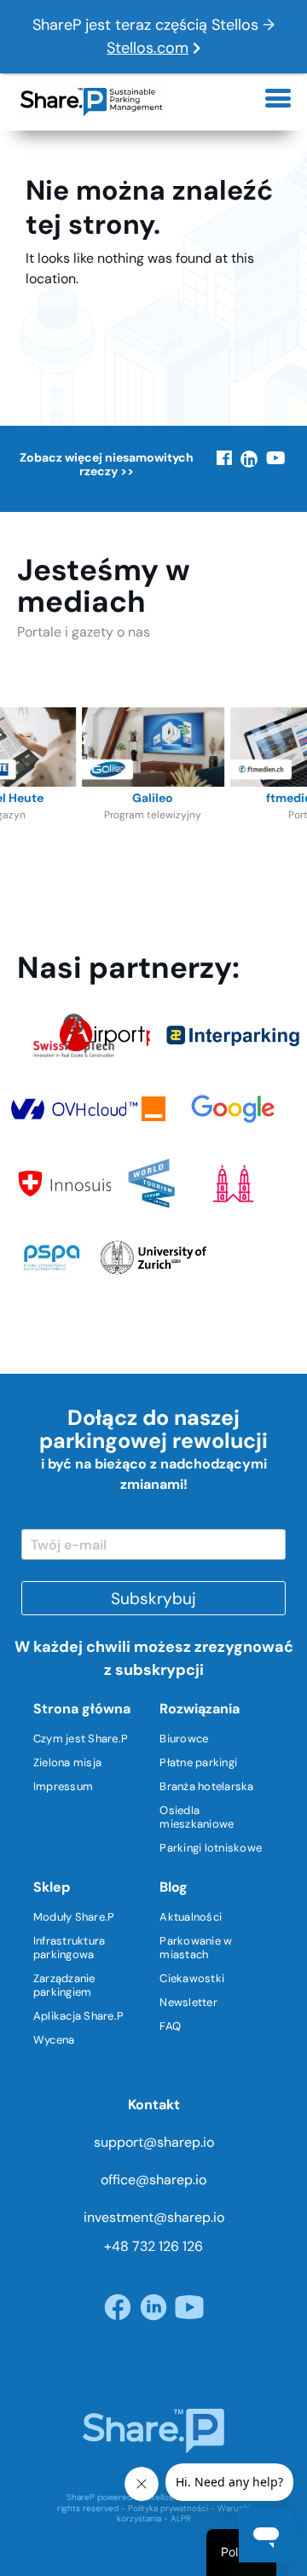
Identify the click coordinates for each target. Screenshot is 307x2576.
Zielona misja (67, 1762)
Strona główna (82, 1709)
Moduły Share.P (74, 1917)
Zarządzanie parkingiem (64, 1985)
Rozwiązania (200, 1709)
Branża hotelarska (206, 1786)
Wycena (54, 2040)
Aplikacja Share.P (78, 2016)
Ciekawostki (192, 1978)
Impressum (63, 1786)
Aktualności (191, 1917)
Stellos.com (148, 48)
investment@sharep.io (154, 2217)
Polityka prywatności (168, 2508)
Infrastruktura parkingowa (70, 1948)
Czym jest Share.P (81, 1739)
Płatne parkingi (198, 1762)
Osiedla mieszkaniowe (197, 1817)
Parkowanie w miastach (196, 1948)
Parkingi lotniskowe (211, 1848)
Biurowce (184, 1739)
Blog (174, 1887)
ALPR (181, 2518)
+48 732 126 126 (153, 2246)
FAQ (170, 2026)
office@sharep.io (153, 2180)
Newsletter (188, 2002)
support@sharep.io (154, 2142)
